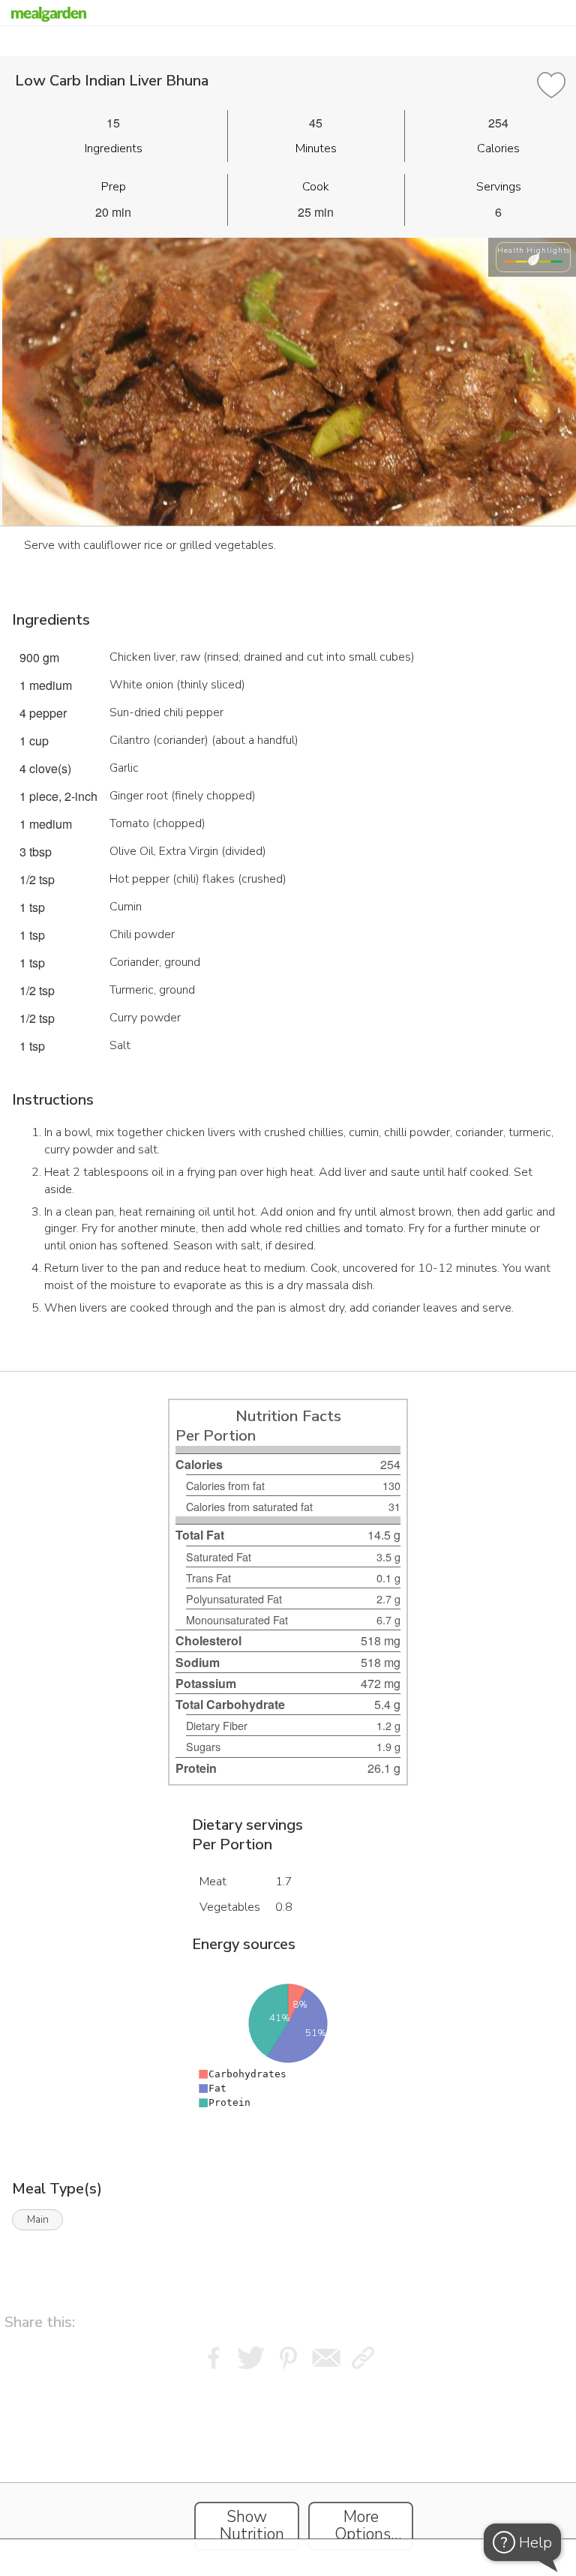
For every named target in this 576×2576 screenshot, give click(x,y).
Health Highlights (534, 250)
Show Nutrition (252, 2526)
